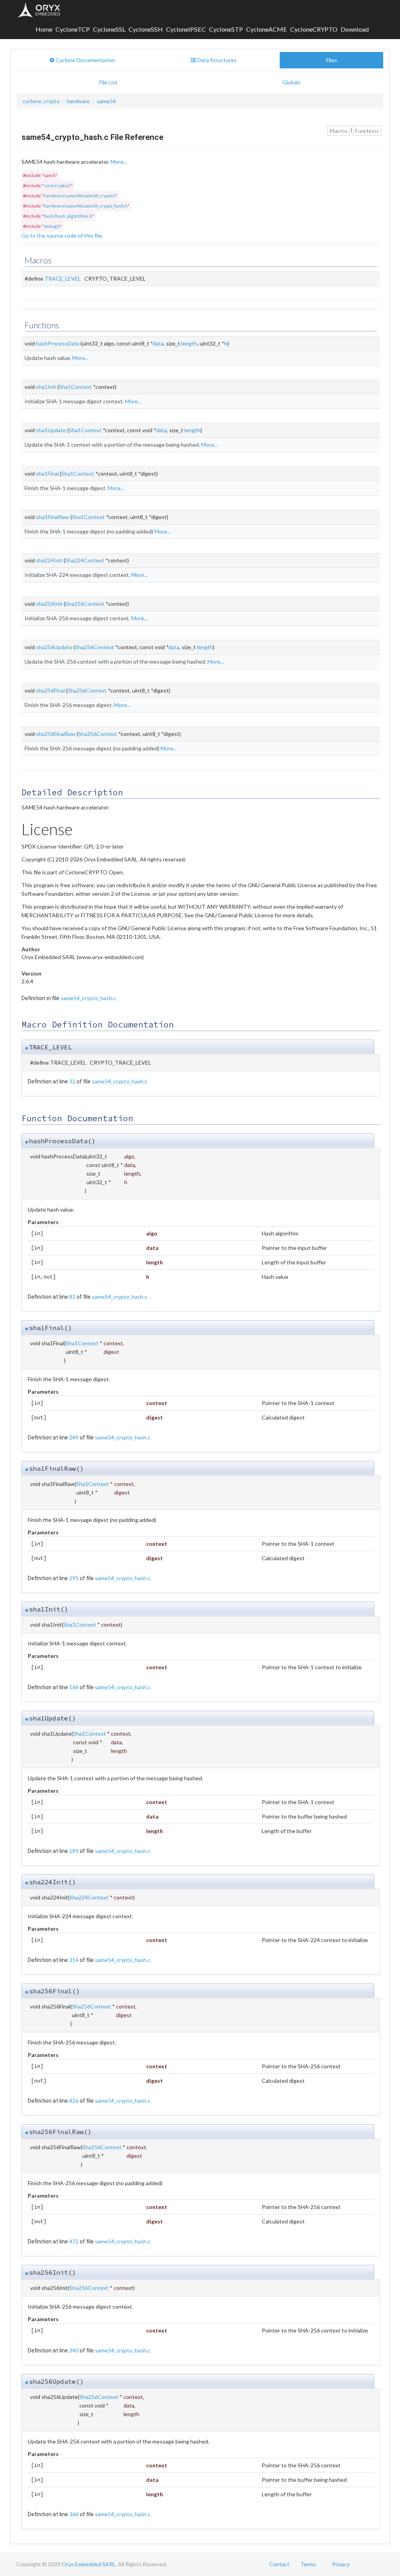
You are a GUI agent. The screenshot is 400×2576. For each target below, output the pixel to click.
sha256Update (54, 647)
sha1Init (46, 387)
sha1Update (51, 430)
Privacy (341, 2564)
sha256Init (49, 604)
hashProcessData (58, 343)
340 (74, 2350)
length (189, 343)
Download (355, 29)
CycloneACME (267, 29)
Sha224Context (85, 560)
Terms (308, 2564)
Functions (367, 131)
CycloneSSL (109, 29)
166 (74, 1687)
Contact (279, 2564)
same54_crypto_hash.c (88, 998)
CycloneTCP (73, 29)
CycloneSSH (146, 29)
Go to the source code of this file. (62, 235)
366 (74, 2514)
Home (44, 29)
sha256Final (50, 690)
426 (74, 2101)
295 (74, 1578)
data (158, 343)
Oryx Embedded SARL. (89, 2564)
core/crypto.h (57, 185)
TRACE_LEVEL (63, 278)
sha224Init (49, 560)
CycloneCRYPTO (314, 29)
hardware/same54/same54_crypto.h (80, 196)
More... (119, 162)
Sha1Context (75, 387)
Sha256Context (85, 604)
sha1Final (47, 473)
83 (72, 1297)
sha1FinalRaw (53, 517)
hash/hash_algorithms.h (68, 216)
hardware (78, 101)
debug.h (52, 226)
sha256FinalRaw (56, 734)
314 (74, 1960)
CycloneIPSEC (186, 29)
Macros (339, 131)
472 (74, 2241)
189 (74, 1851)
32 (72, 1081)
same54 (106, 101)
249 (74, 1437)
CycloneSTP (226, 29)
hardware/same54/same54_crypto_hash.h (86, 206)
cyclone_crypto (41, 101)
